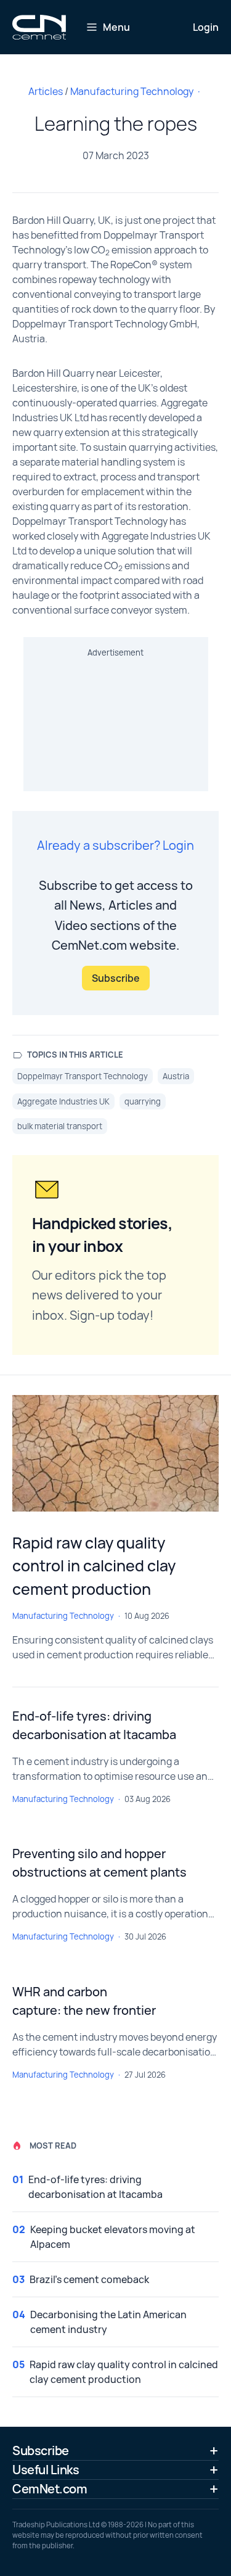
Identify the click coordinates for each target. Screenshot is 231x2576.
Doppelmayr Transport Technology (83, 1076)
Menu (116, 27)
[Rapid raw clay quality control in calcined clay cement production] (115, 1453)
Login (206, 27)
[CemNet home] (39, 27)
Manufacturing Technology (132, 91)
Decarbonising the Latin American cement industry (108, 2322)
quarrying (143, 1101)
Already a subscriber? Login (115, 845)
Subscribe (116, 978)
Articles (46, 91)
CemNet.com (50, 2489)
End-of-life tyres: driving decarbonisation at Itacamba (95, 2187)
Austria (176, 1076)
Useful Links (46, 2470)
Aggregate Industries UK (63, 1101)
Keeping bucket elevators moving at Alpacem (113, 2237)
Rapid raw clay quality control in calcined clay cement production (94, 1566)
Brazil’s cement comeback (89, 2279)
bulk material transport (60, 1126)
